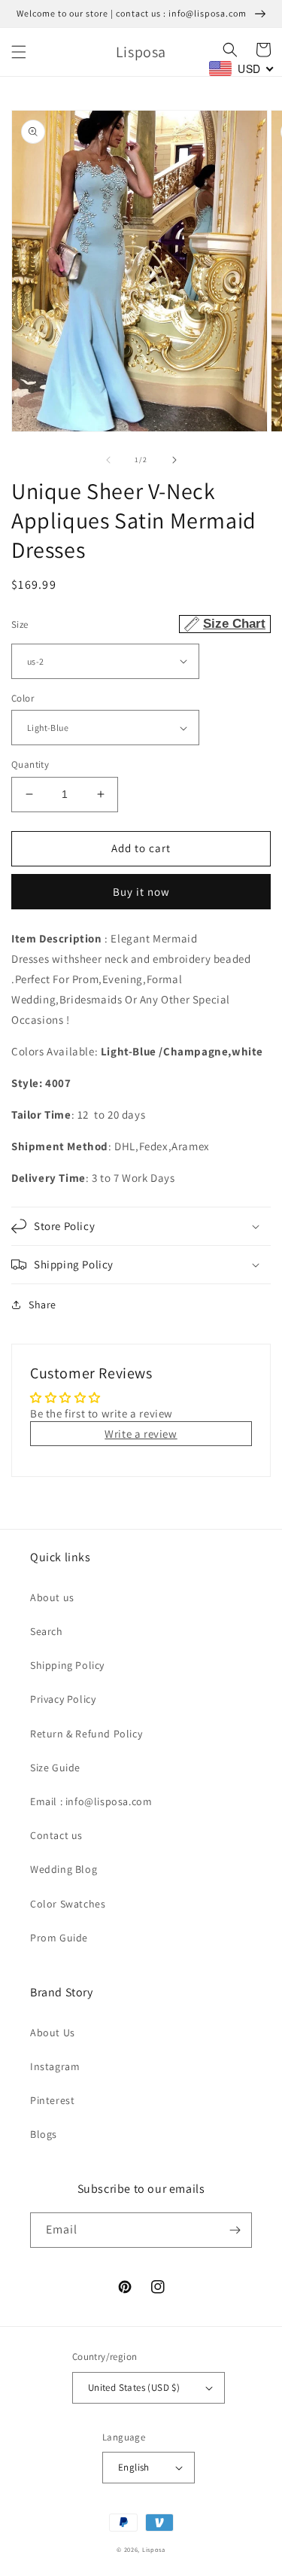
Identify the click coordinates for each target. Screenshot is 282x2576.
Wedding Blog (64, 1869)
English (134, 2467)
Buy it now (141, 892)
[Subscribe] (235, 2230)
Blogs (44, 2134)
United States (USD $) (134, 2387)
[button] (19, 52)
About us (52, 1597)
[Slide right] (174, 460)
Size (138, 624)
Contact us (56, 1835)
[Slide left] (108, 460)
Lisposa (154, 2549)
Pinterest (52, 2100)
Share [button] (42, 1305)
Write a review (141, 1434)
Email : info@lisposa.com (91, 1801)
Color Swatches (68, 1904)
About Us (53, 2032)
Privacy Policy (63, 1699)
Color (23, 698)
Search (47, 1631)
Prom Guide (59, 1938)
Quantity (30, 764)
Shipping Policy (67, 1665)
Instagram (55, 2066)
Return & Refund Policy (86, 1734)
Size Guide (55, 1768)
